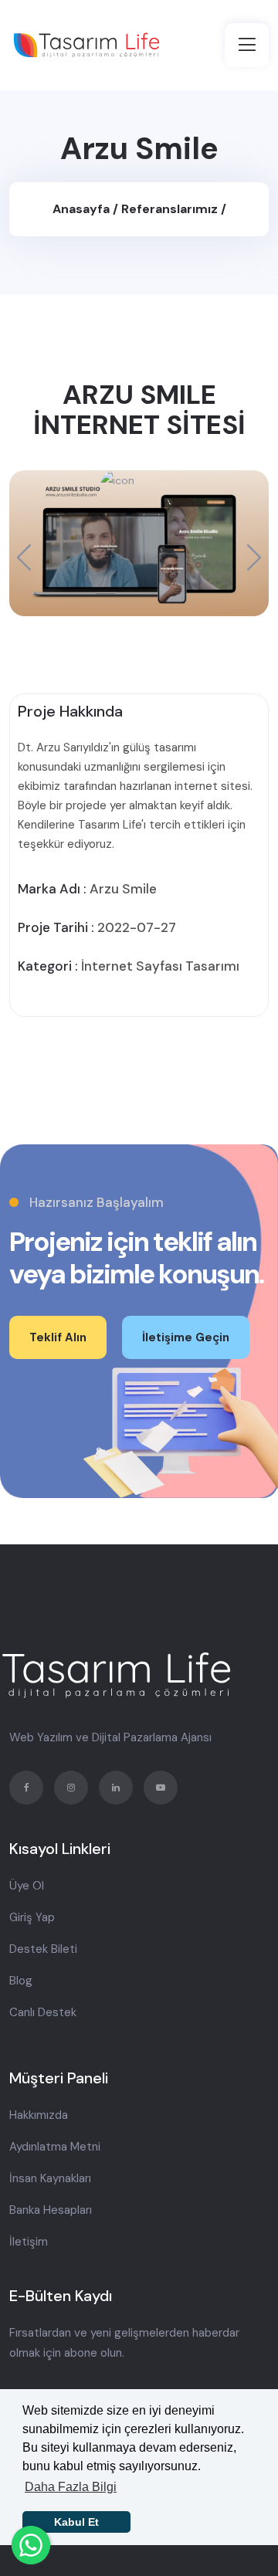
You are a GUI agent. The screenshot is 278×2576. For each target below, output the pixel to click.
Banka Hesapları (51, 2210)
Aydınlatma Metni (55, 2147)
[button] (254, 557)
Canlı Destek (43, 2012)
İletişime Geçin (186, 1337)
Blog (21, 1981)
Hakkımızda (39, 2115)
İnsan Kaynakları (50, 2178)
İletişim (29, 2242)
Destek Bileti (43, 1949)
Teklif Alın (58, 1337)
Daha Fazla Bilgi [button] (71, 2487)
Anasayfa (83, 209)
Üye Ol (27, 1886)
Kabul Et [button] (76, 2522)
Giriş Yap (32, 1917)
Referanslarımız (171, 209)
